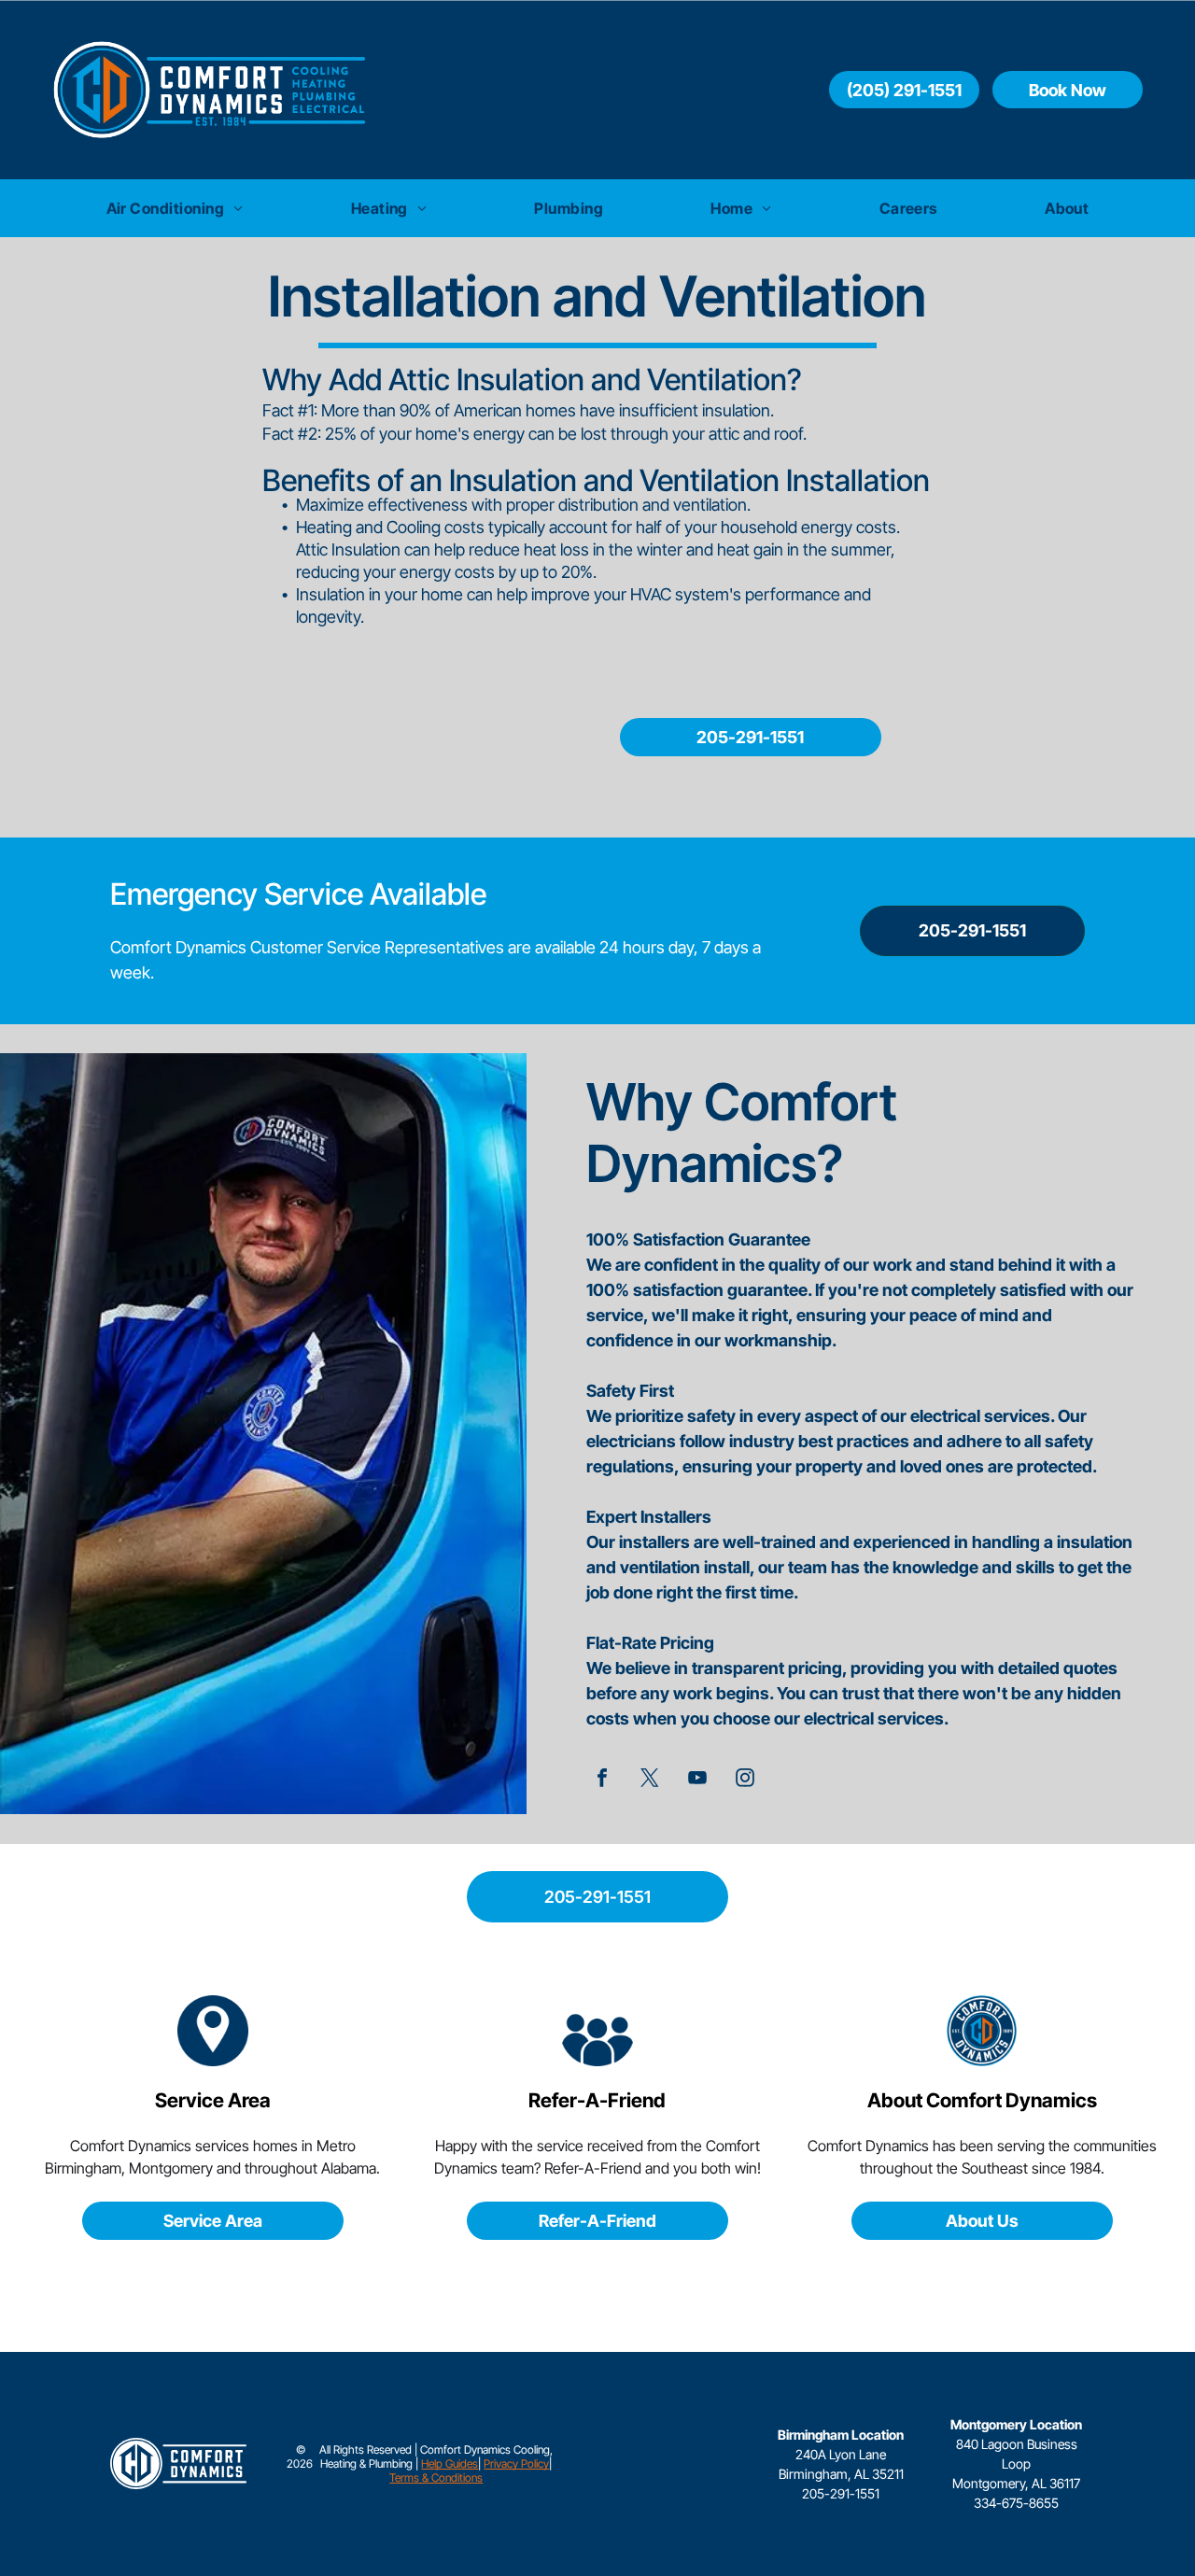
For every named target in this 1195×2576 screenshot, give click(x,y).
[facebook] (603, 1781)
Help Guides (450, 2463)
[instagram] (745, 1781)
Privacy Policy (516, 2463)
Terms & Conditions (436, 2477)
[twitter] (650, 1781)
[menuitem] (175, 208)
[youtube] (698, 1781)
